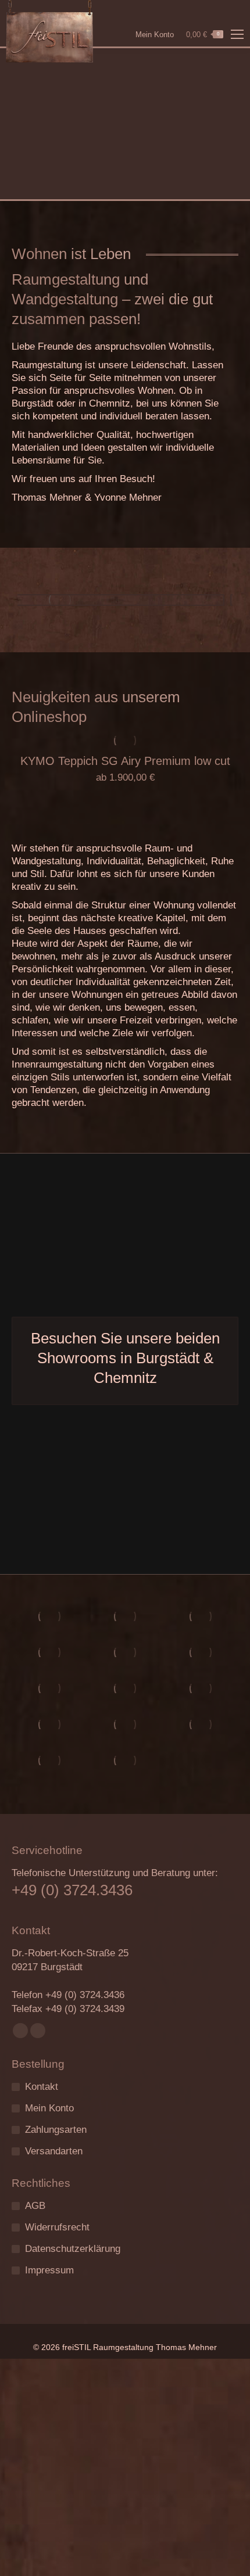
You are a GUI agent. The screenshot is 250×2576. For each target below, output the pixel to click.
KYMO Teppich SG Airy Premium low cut (125, 761)
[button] (216, 700)
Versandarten (54, 2151)
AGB (35, 2206)
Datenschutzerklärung (73, 2249)
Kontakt (42, 2087)
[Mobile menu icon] (237, 34)
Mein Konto (155, 35)
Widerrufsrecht (57, 2227)
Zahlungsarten (56, 2130)
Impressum (49, 2270)
